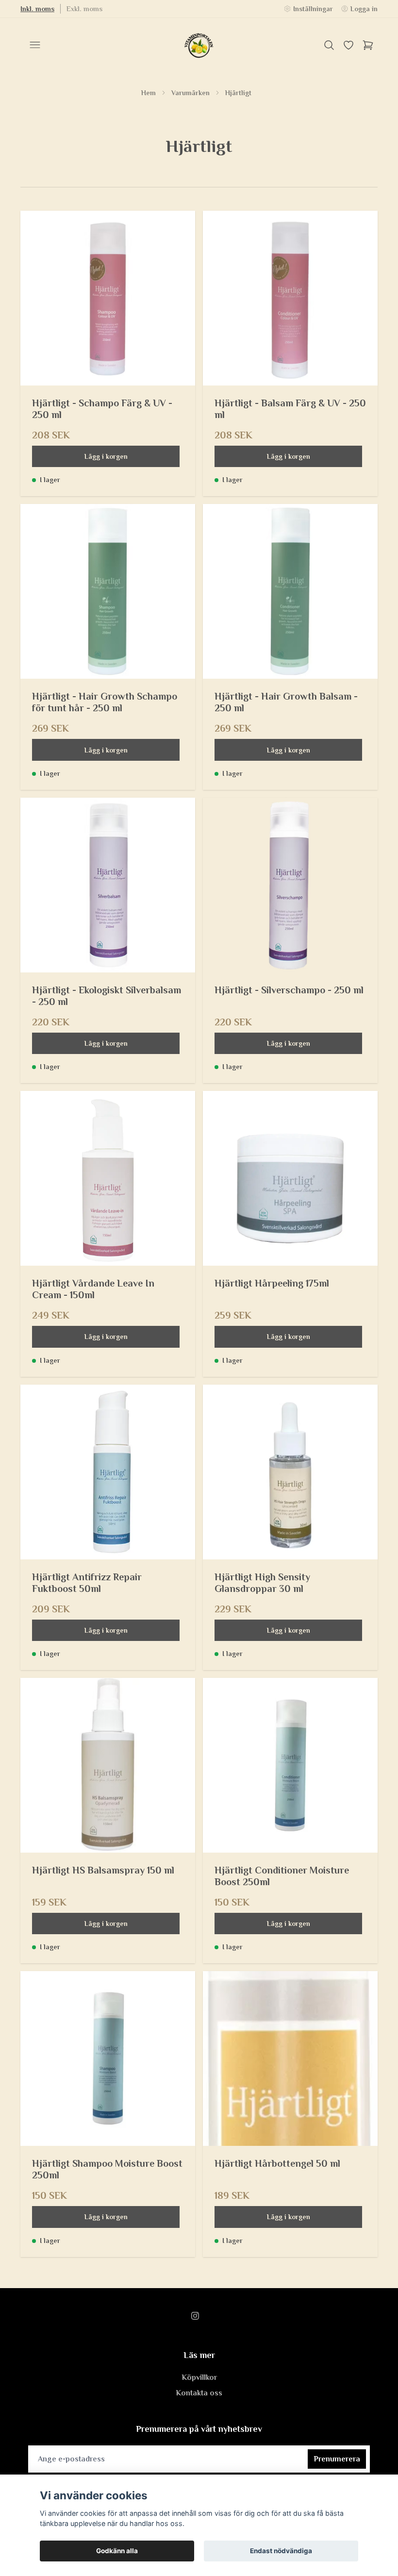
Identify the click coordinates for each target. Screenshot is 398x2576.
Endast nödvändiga (281, 2551)
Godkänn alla (117, 2551)
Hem (149, 93)
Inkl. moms (37, 9)
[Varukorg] (368, 45)
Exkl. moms (84, 9)
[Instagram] (195, 2316)
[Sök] (329, 45)
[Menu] (35, 45)
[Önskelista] (348, 45)
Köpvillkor (199, 2377)
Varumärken (191, 93)
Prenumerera (337, 2459)
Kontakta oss (199, 2393)
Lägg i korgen (106, 456)
